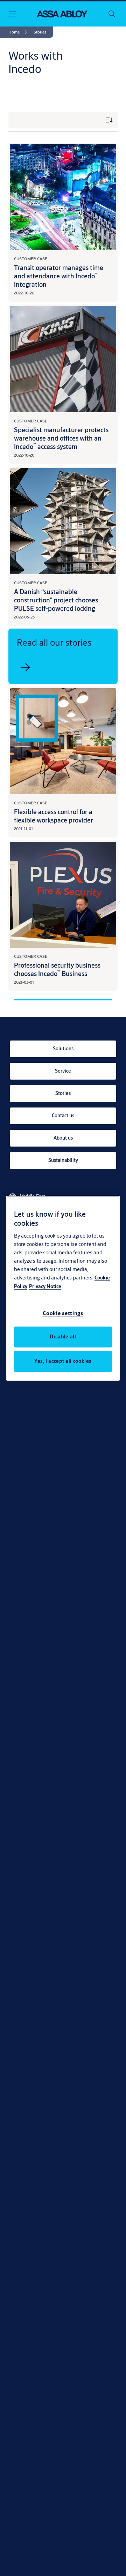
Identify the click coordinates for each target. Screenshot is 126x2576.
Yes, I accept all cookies (63, 1361)
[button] (40, 32)
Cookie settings (63, 1313)
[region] (63, 1288)
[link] (19, 32)
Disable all (63, 1337)
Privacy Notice (45, 1286)
